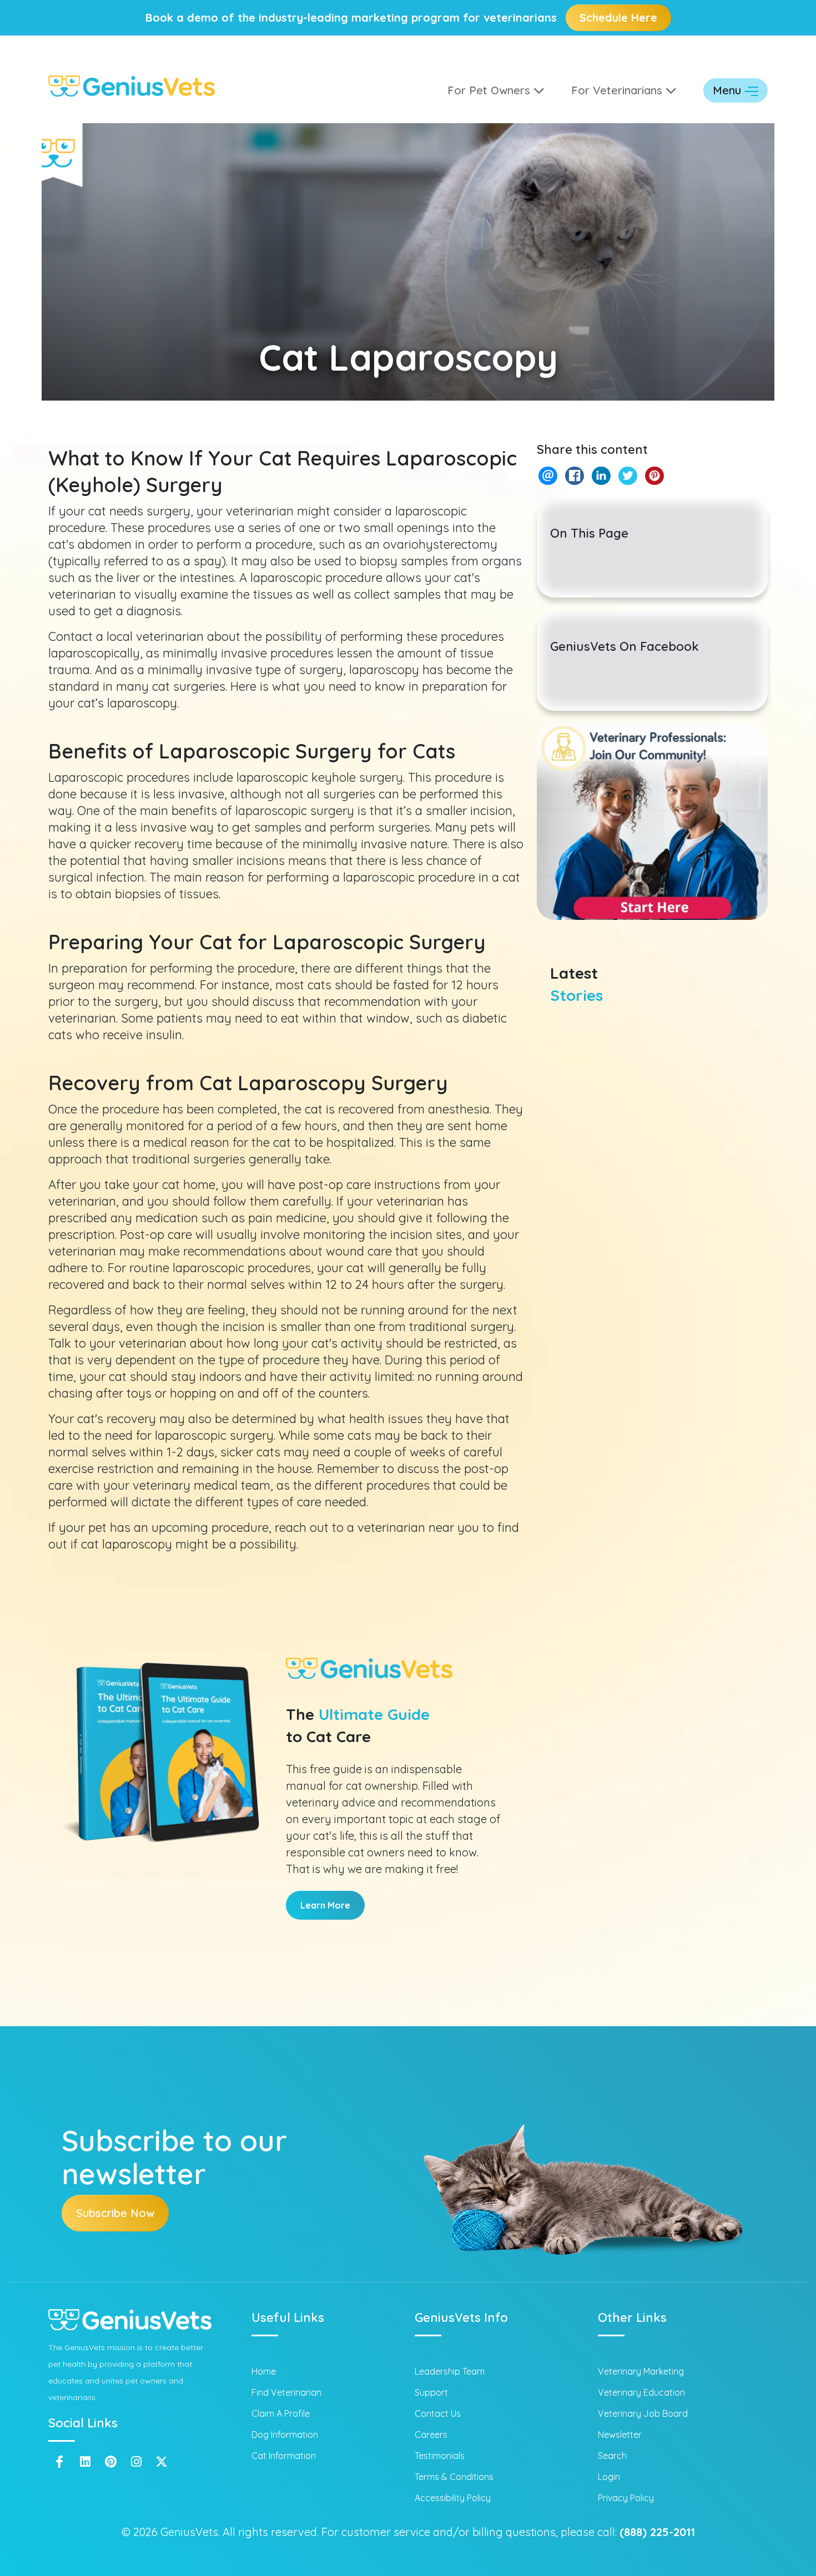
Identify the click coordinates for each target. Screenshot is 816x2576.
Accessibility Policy (453, 2498)
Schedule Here (618, 17)
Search (612, 2456)
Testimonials (440, 2456)
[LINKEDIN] (601, 476)
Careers (431, 2435)
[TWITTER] (628, 476)
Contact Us (438, 2413)
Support (431, 2392)
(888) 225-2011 (657, 2532)
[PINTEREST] (654, 476)
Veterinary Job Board (643, 2413)
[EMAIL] (548, 476)
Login (609, 2477)
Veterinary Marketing (641, 2371)
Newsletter (620, 2435)
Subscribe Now (115, 2213)
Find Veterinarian (286, 2392)
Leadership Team (450, 2371)
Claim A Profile (281, 2413)
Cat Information (284, 2456)
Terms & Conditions (454, 2477)
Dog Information (285, 2435)
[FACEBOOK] (574, 476)
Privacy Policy (626, 2498)
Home (264, 2371)
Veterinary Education (641, 2392)
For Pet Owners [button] (490, 90)
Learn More (325, 1905)
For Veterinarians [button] (618, 90)
